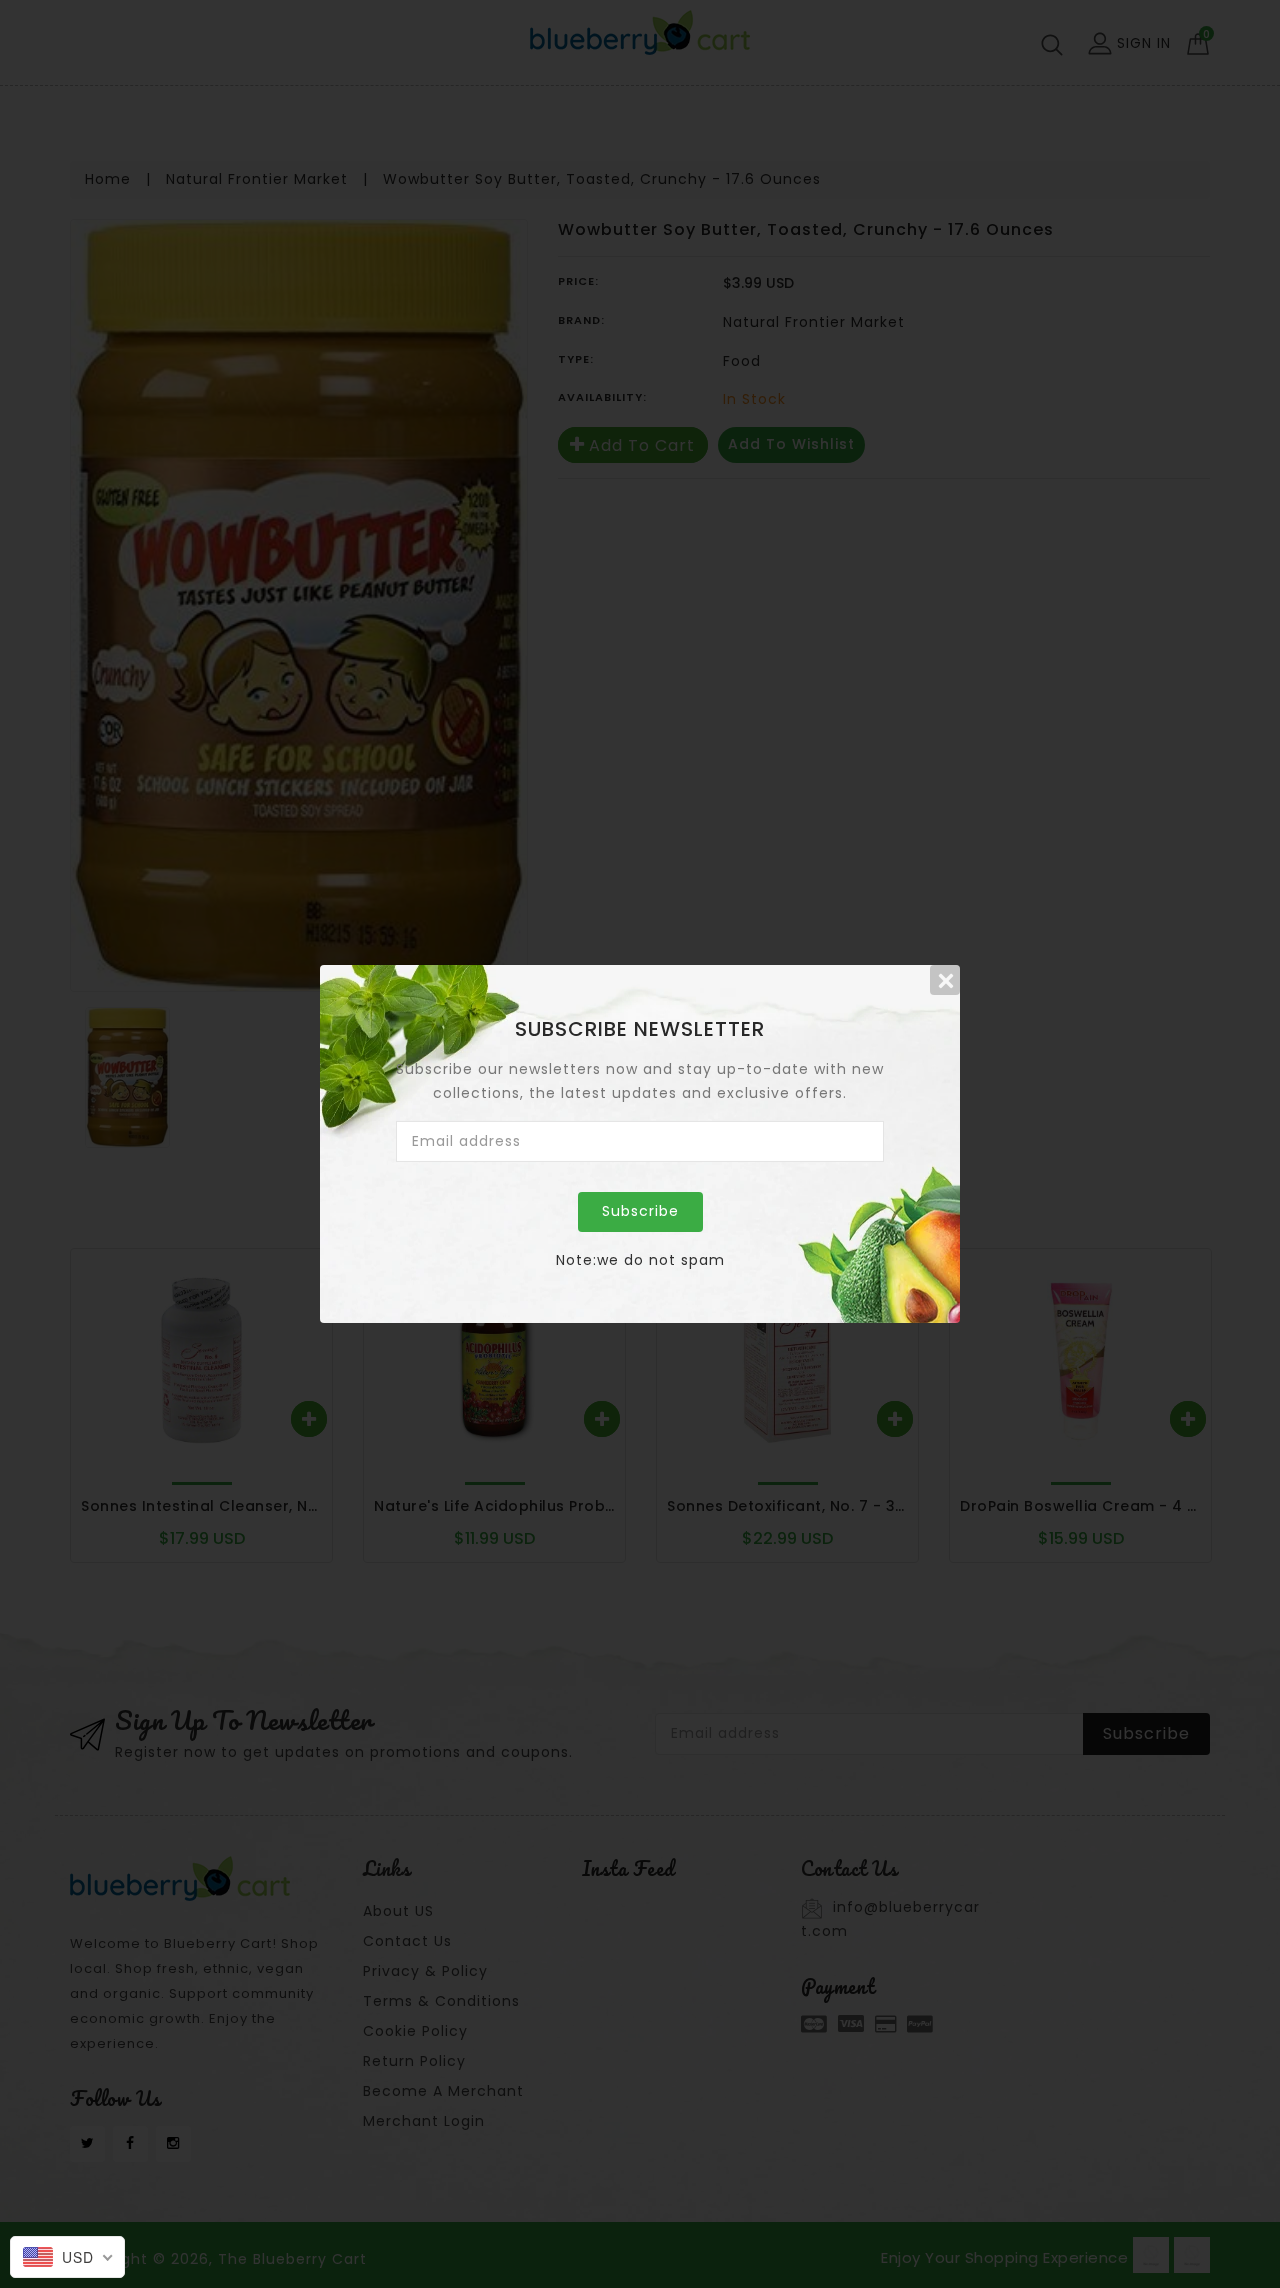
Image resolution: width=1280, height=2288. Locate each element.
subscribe (640, 1211)
